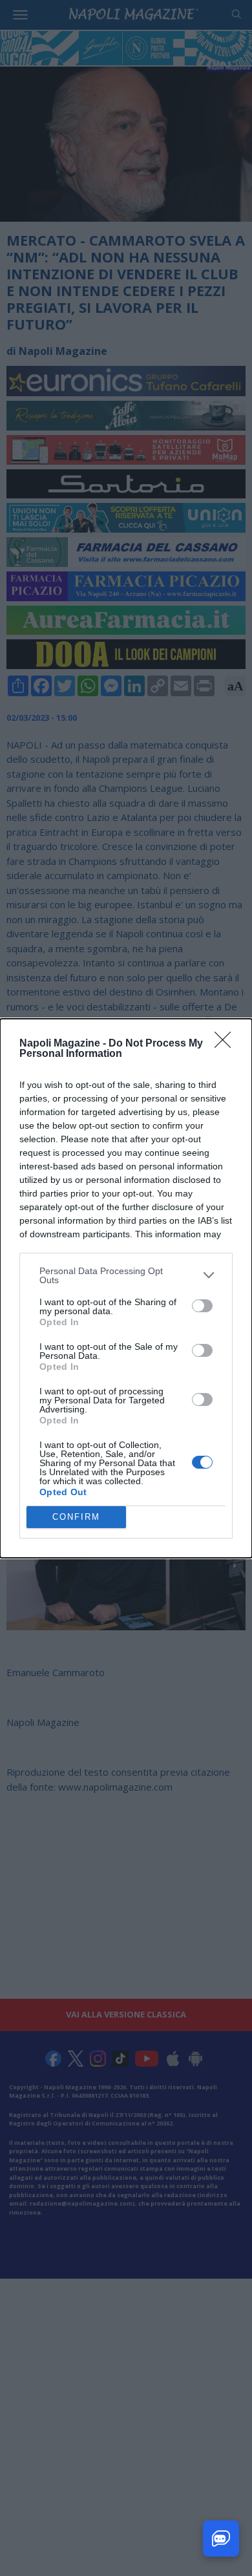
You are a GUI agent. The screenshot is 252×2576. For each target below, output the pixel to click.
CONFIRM (76, 1517)
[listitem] (126, 1275)
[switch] (202, 1306)
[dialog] (126, 1288)
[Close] (227, 1044)
